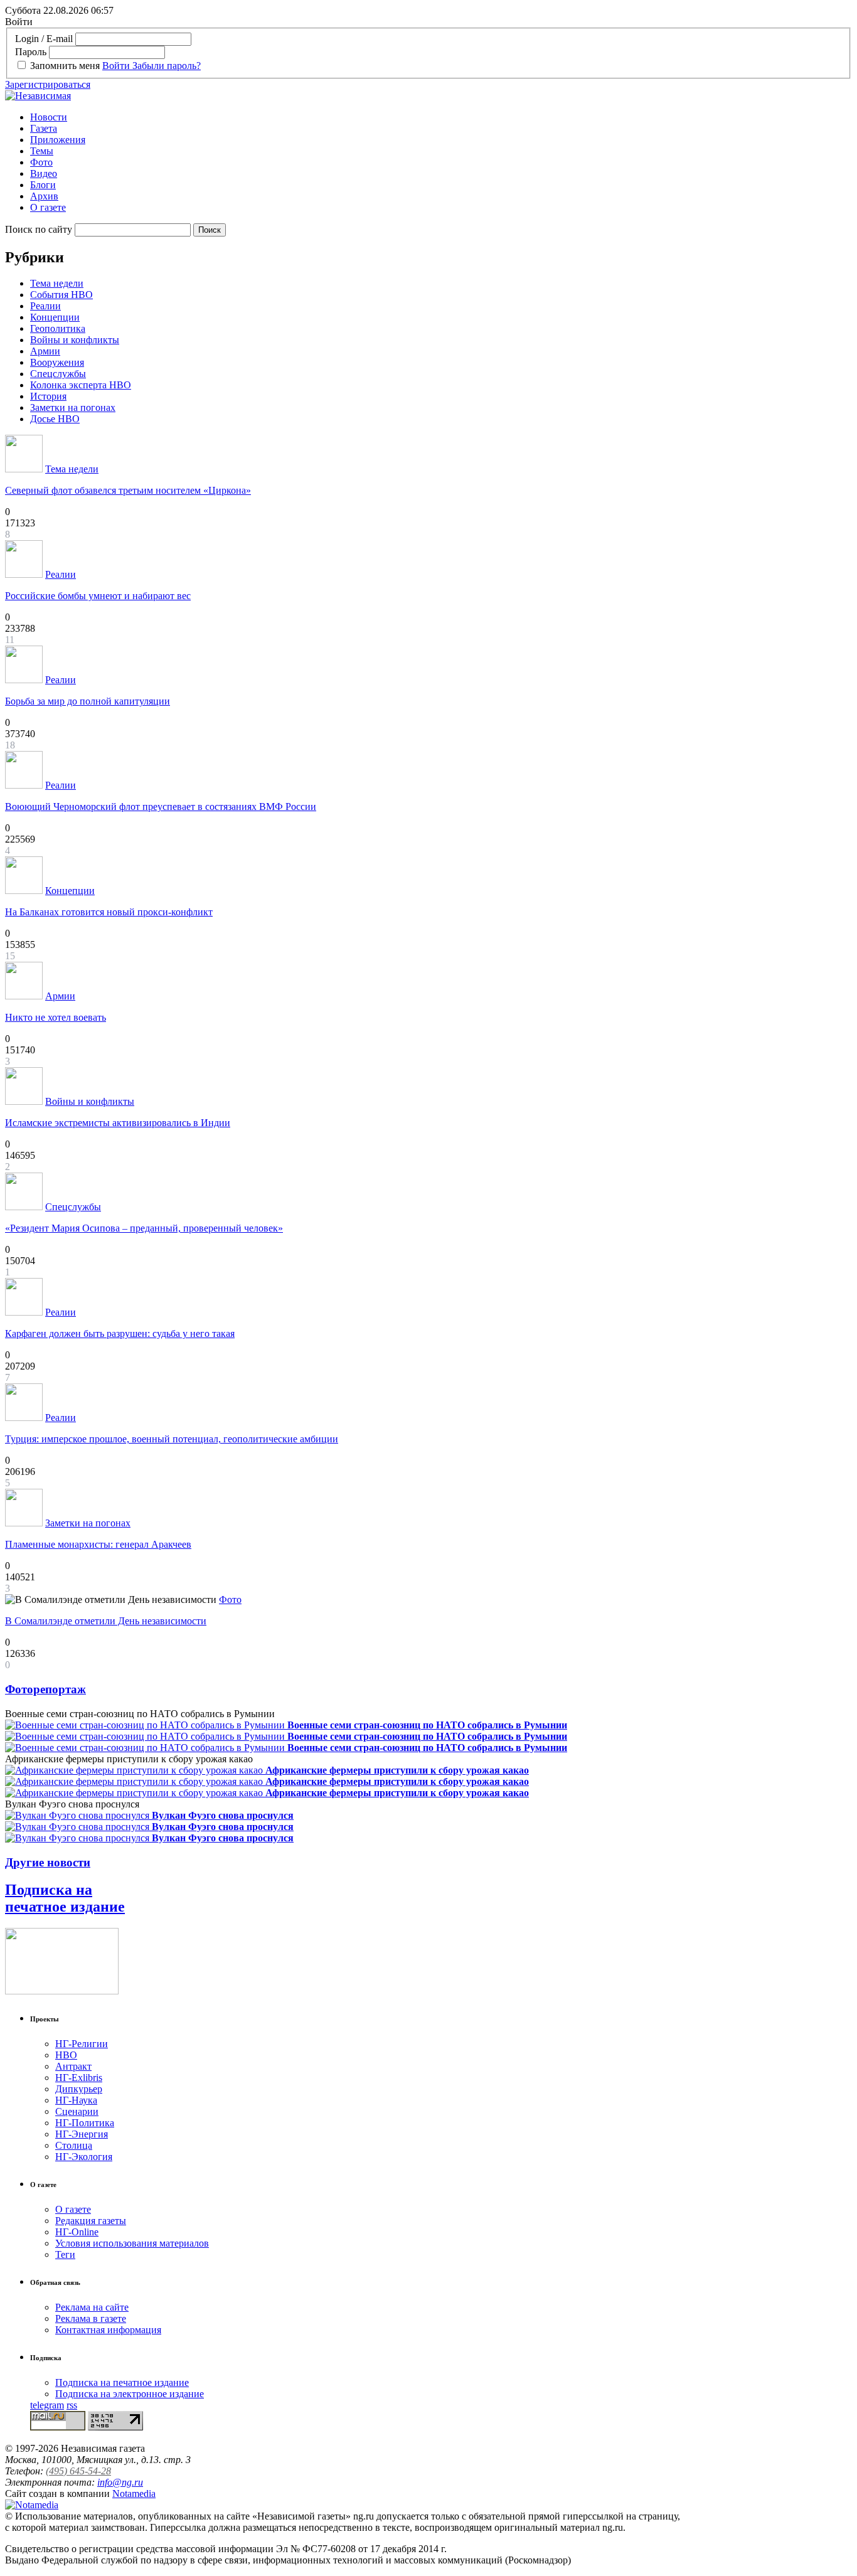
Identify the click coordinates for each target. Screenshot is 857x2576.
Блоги (43, 185)
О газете (48, 207)
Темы (42, 151)
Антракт (73, 2066)
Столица (74, 2145)
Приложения (58, 140)
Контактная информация (108, 2330)
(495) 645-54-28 (78, 2471)
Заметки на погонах (73, 407)
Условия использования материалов (132, 2243)
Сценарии (77, 2111)
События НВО (61, 295)
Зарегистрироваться (48, 84)
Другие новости (48, 1862)
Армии (45, 351)
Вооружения (57, 362)
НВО (66, 2055)
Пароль (31, 52)
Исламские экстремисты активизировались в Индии (118, 1123)
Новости (49, 117)
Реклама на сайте (92, 2307)
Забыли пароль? (167, 66)
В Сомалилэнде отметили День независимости (106, 1621)
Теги (65, 2254)
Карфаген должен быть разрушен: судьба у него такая (120, 1333)
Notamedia (134, 2494)
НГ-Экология (84, 2157)
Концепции (55, 317)
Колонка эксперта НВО (81, 385)
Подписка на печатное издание (65, 1898)
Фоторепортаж (45, 1689)
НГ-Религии (82, 2044)
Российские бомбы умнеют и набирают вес (98, 596)
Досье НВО (55, 419)
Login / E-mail (44, 39)
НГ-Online (77, 2232)
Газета (44, 128)
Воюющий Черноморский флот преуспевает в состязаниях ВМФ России (161, 806)
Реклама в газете (91, 2318)
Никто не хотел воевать (56, 1017)
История (48, 396)
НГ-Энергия (82, 2134)
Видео (44, 173)
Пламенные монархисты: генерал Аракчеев (98, 1544)
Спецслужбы (58, 374)
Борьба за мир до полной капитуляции (88, 701)
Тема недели (57, 283)
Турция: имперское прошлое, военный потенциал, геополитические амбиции (172, 1439)
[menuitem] (441, 117)
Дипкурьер (79, 2089)
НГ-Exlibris (79, 2078)
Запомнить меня (65, 66)
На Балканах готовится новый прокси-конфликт (109, 912)
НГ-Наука (76, 2100)
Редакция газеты (91, 2221)
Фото (41, 162)
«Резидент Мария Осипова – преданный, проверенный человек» (144, 1228)
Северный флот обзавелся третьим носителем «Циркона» (128, 490)
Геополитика (58, 328)
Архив (44, 196)
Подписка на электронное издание (130, 2394)
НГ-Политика (85, 2123)
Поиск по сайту (39, 229)
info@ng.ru (120, 2482)
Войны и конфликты (75, 340)
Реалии (45, 306)
